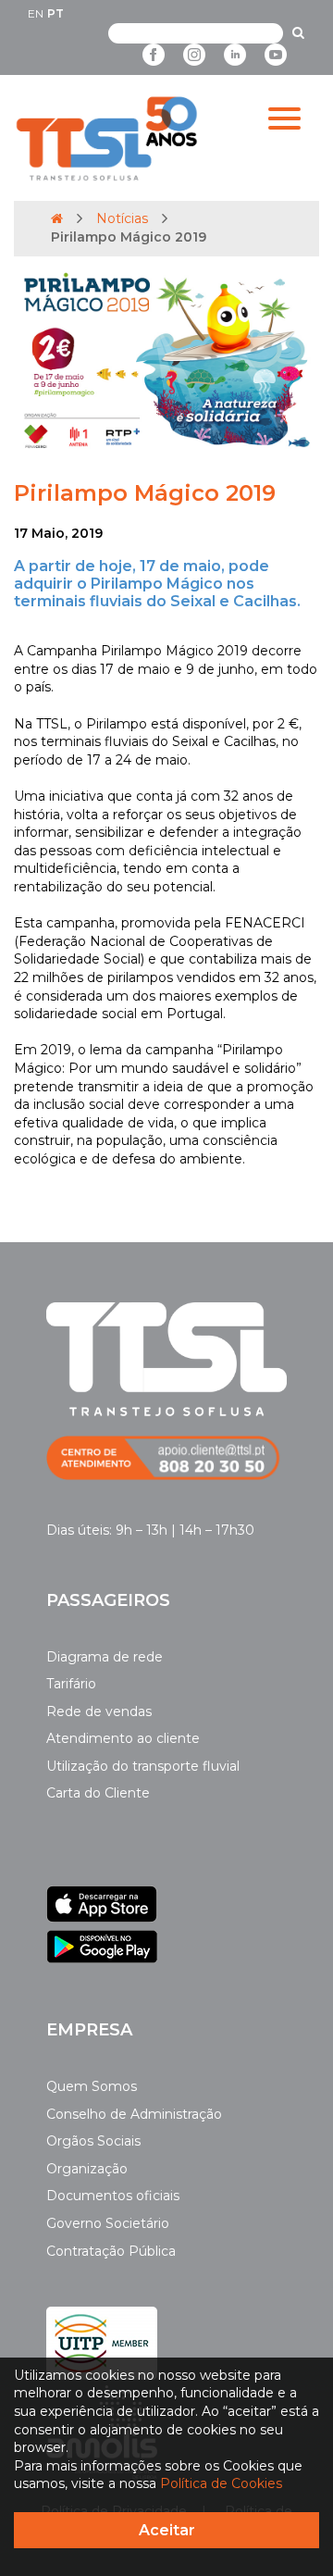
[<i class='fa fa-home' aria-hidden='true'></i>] (57, 218)
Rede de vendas (99, 1711)
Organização (87, 2169)
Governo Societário (108, 2223)
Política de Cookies (221, 2483)
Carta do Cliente (98, 1793)
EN (36, 13)
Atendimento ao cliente (123, 1738)
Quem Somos (92, 2086)
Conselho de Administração (134, 2114)
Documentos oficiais (113, 2196)
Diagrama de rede (105, 1657)
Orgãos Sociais (93, 2141)
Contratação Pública (111, 2251)
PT (55, 13)
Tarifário (71, 1684)
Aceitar (167, 2530)
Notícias (122, 218)
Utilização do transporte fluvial (143, 1766)
